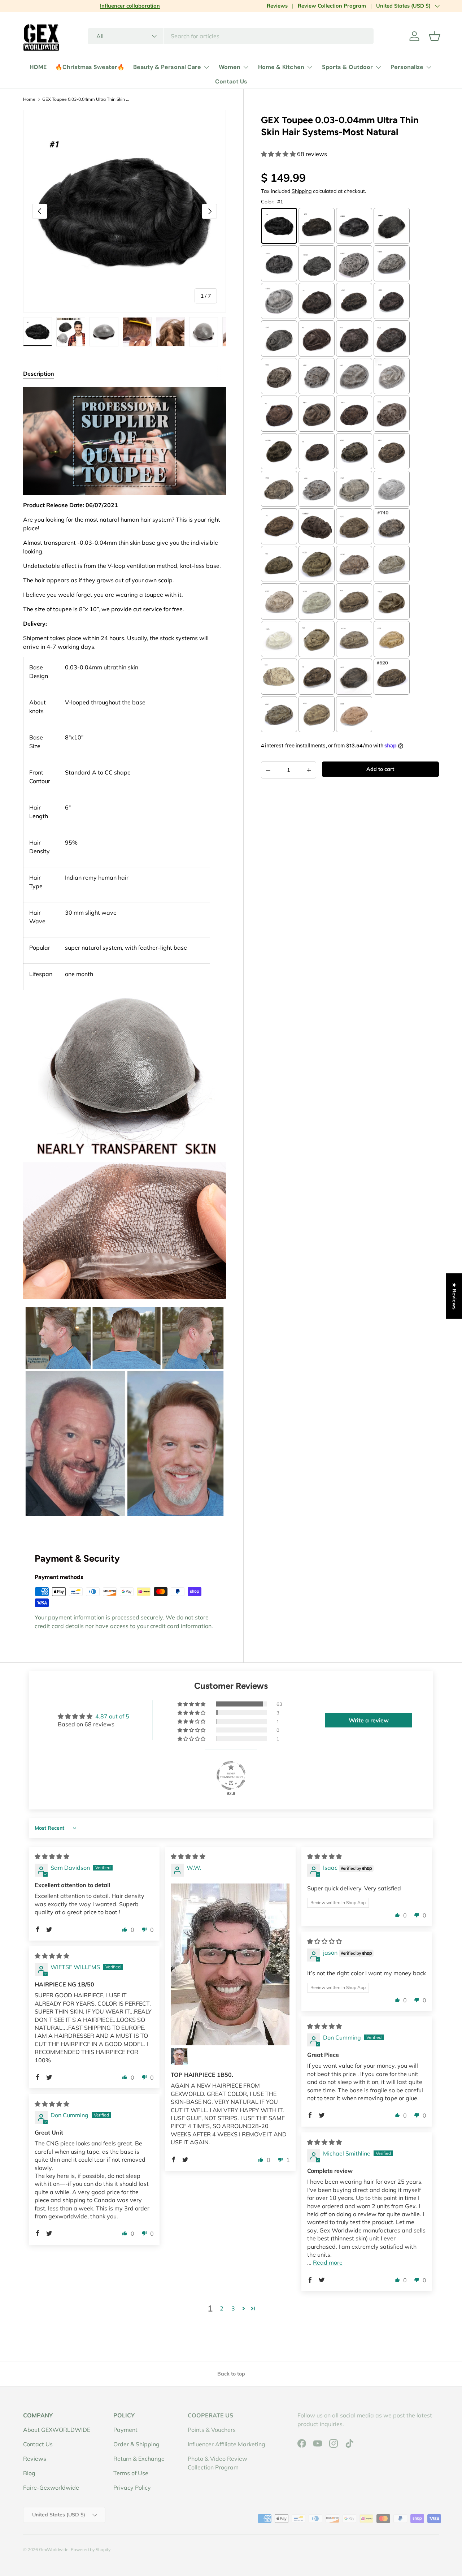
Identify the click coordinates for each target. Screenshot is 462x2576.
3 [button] (233, 2308)
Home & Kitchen (281, 67)
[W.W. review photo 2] (179, 2057)
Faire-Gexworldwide (51, 2487)
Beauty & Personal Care (167, 67)
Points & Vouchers (212, 2430)
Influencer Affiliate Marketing (226, 2444)
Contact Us (231, 81)
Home (29, 99)
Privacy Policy (132, 2487)
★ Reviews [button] (454, 1296)
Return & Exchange (139, 2459)
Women (230, 67)
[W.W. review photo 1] (230, 1964)
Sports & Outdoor (347, 67)
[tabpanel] (125, 955)
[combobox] (231, 36)
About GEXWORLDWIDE (57, 2430)
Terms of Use (131, 2473)
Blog (29, 2473)
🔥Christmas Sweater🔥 (90, 67)
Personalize (407, 67)
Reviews (277, 6)
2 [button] (222, 2308)
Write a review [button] (369, 1720)
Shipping (302, 191)
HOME (38, 67)
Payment (125, 2430)
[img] (52, 1856)
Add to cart (380, 769)
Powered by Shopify (91, 2549)
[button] (435, 36)
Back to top (231, 2374)
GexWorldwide (54, 2549)
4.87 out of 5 (112, 1716)
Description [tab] (39, 374)
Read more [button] (328, 2262)
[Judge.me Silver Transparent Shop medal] (231, 1775)
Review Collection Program (332, 6)
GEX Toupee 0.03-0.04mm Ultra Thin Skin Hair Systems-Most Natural (86, 99)
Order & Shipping (136, 2444)
